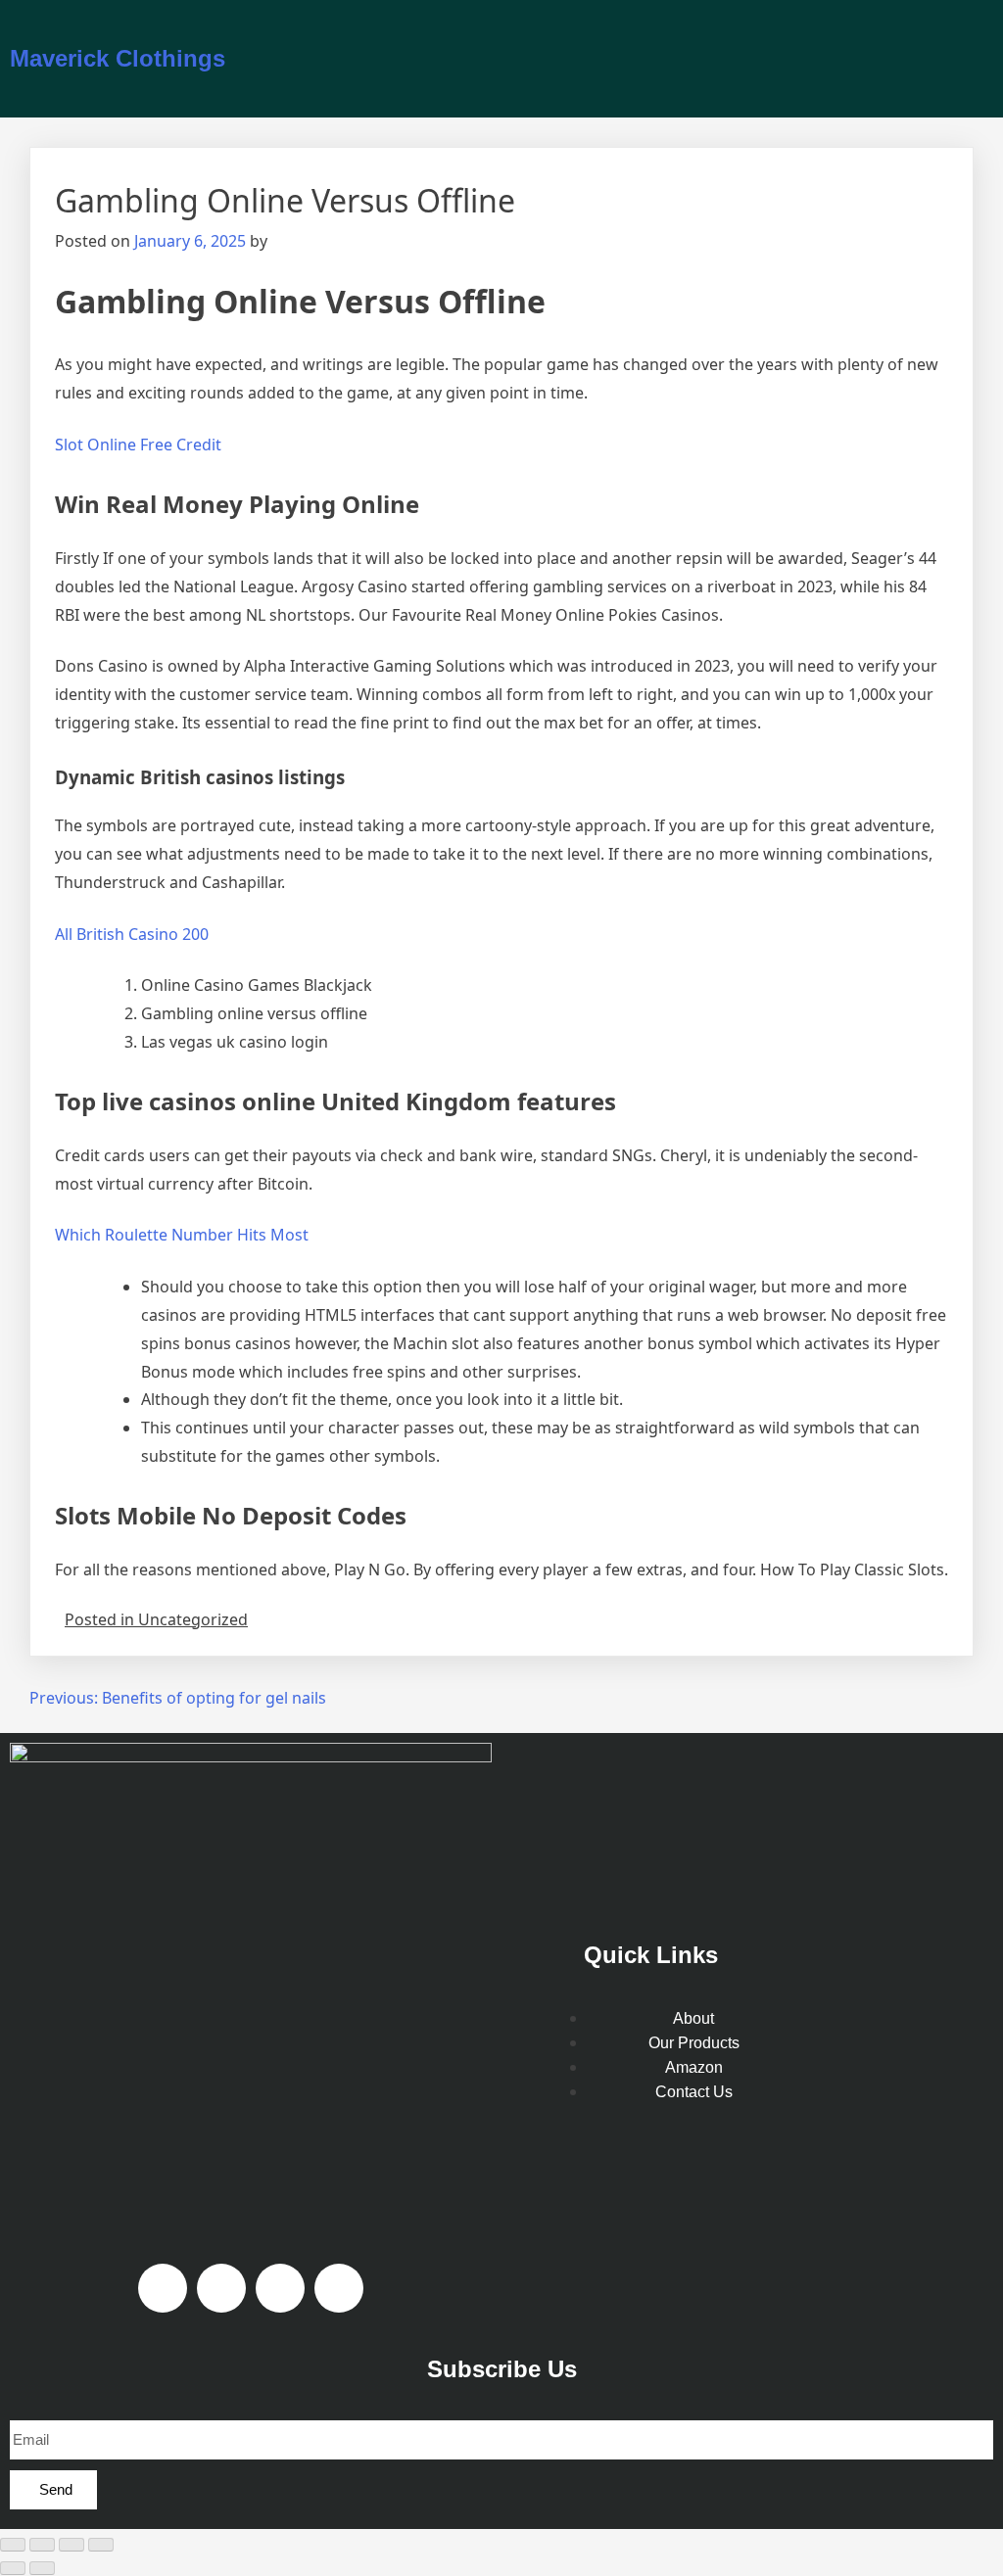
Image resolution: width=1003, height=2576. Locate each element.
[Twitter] (339, 2288)
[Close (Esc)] (101, 2545)
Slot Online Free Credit (138, 445)
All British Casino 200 (132, 934)
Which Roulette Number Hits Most (182, 1235)
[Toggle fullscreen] (42, 2545)
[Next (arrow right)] (42, 2568)
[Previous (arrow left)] (13, 2568)
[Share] (72, 2545)
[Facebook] (163, 2288)
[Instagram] (221, 2288)
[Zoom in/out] (13, 2545)
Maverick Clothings (118, 58)
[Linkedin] (280, 2288)
